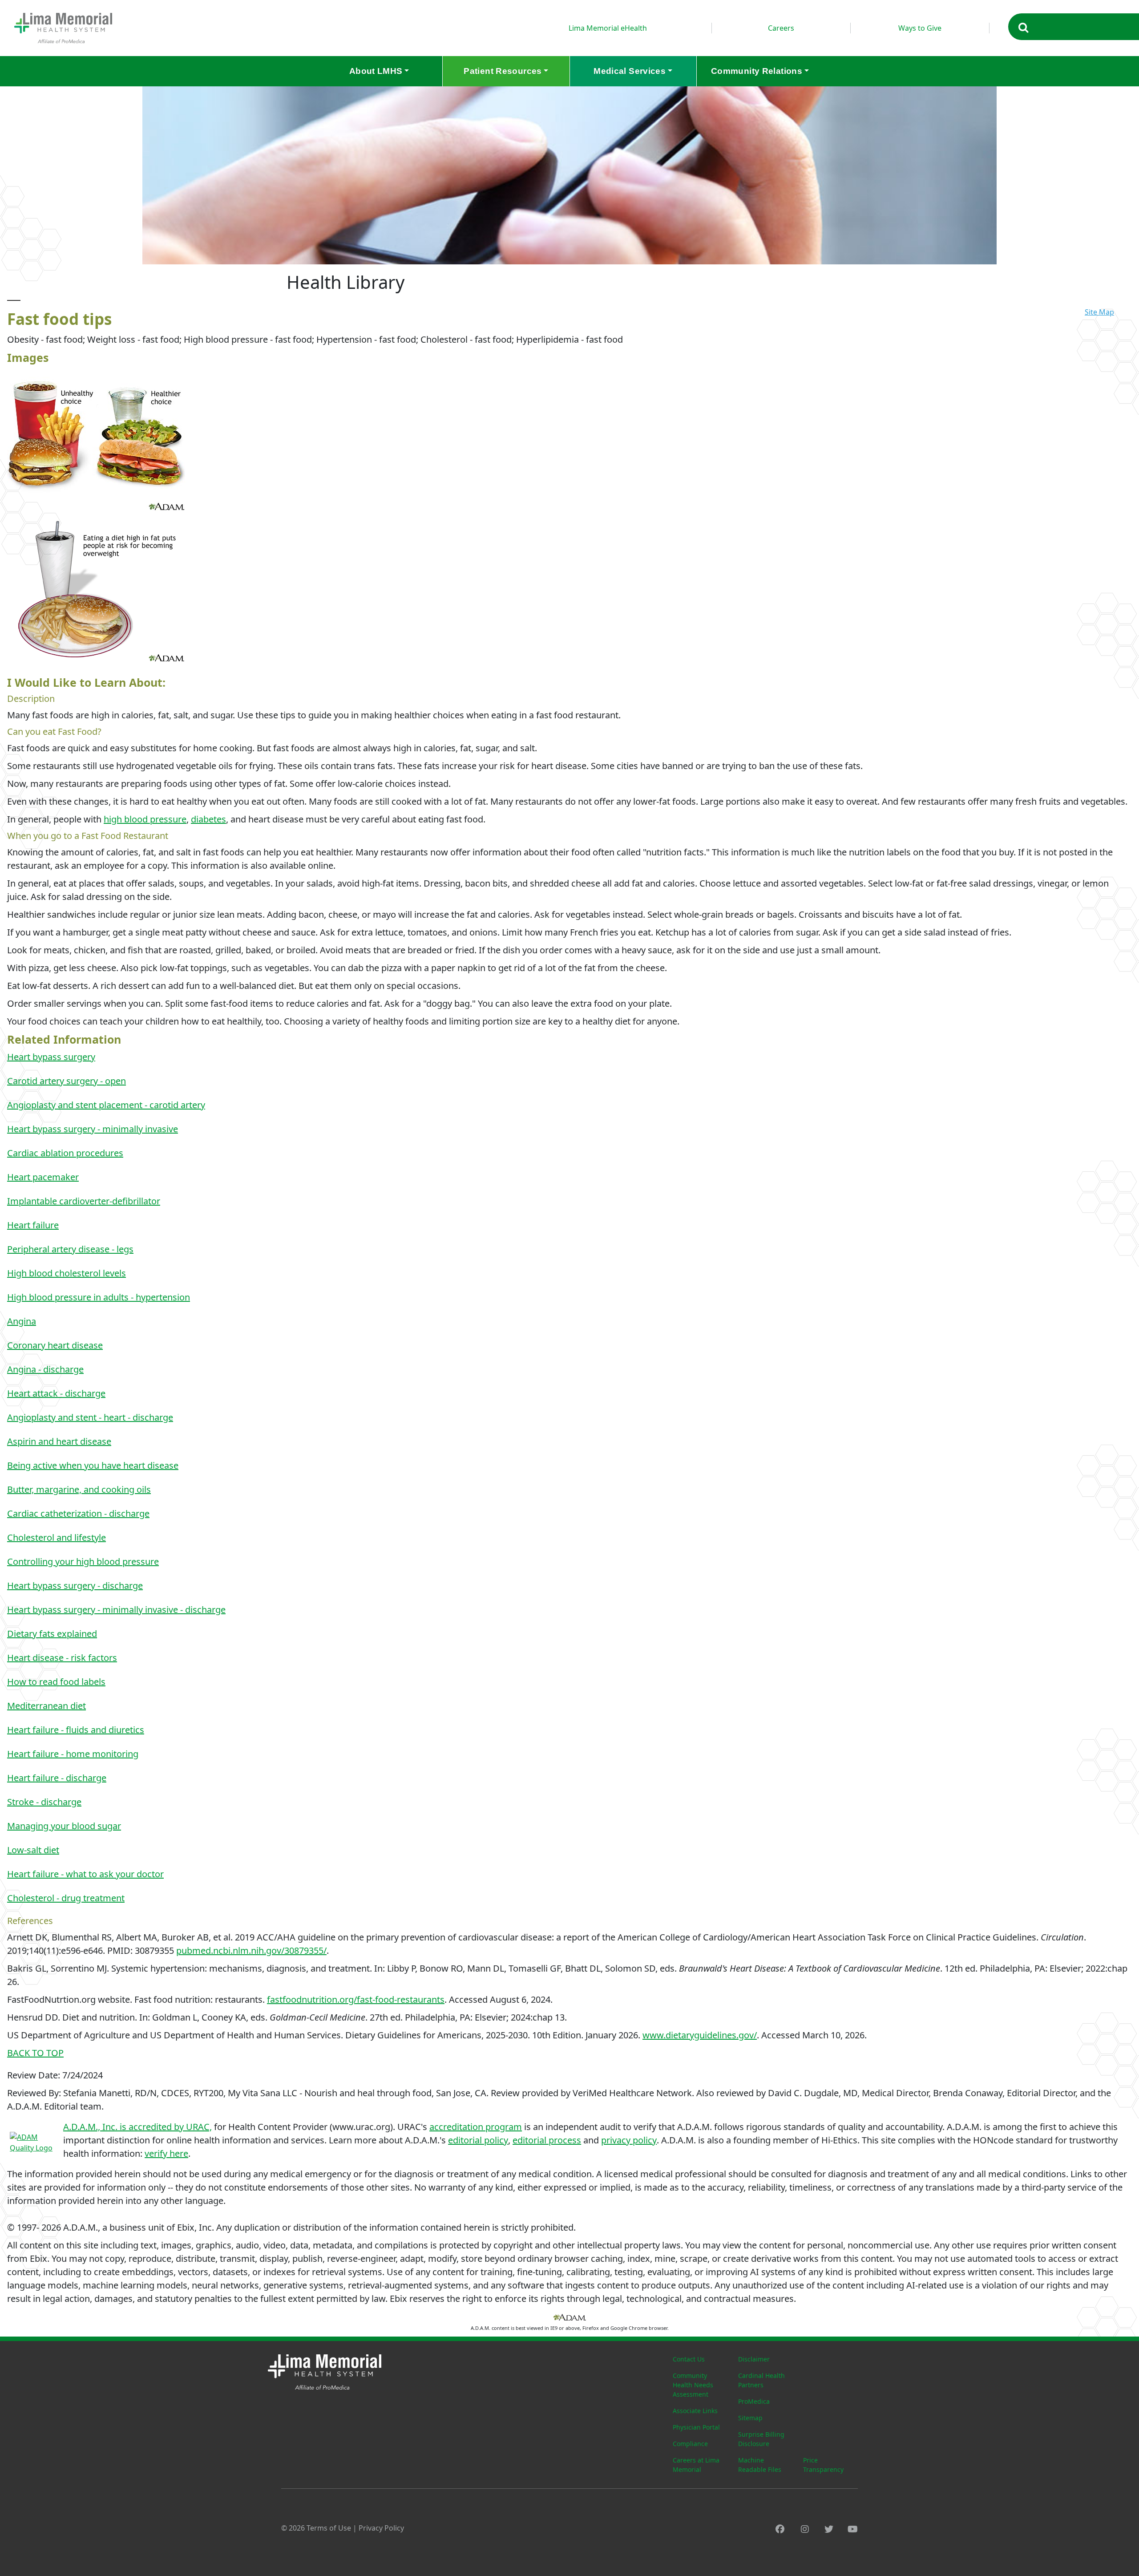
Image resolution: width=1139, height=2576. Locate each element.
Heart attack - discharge (56, 1393)
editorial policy (478, 2140)
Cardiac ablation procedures (65, 1153)
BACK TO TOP (35, 2053)
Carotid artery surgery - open (67, 1081)
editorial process (547, 2140)
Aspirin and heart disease (59, 1441)
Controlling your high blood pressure (83, 1561)
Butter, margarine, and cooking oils (79, 1489)
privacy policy (629, 2140)
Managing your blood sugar (64, 1826)
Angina (22, 1321)
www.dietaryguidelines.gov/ (700, 2035)
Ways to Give (920, 28)
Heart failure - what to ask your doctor (85, 1874)
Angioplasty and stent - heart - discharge (90, 1417)
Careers (781, 28)
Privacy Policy (381, 2528)
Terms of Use (329, 2528)
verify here (166, 2153)
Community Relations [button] (757, 71)
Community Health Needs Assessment (693, 2385)
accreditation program (476, 2127)
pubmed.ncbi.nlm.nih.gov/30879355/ (251, 1950)
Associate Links (695, 2411)
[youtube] (853, 2529)
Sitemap (750, 2418)
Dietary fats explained (52, 1634)
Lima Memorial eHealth (608, 28)
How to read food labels (56, 1682)
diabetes (208, 819)
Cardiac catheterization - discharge (78, 1513)
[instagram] (805, 2529)
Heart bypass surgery (51, 1057)
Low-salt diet (33, 1850)
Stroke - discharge (44, 1802)
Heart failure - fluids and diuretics (76, 1730)
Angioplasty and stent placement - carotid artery (106, 1105)
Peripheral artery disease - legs (70, 1249)
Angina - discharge (45, 1369)
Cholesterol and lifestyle (57, 1537)
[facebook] (780, 2529)
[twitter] (829, 2529)
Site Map (1099, 312)
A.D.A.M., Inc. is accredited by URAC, (137, 2127)
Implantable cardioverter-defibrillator (84, 1201)
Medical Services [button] (630, 71)
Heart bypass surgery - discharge (75, 1586)
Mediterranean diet (46, 1706)
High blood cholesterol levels (67, 1273)
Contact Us (689, 2359)
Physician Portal (696, 2427)
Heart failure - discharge (57, 1778)
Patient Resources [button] (503, 71)
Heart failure (33, 1225)
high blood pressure (145, 819)
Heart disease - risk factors (62, 1658)
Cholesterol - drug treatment (66, 1898)
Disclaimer (754, 2359)
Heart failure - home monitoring (73, 1754)
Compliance (690, 2444)
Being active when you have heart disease (93, 1465)
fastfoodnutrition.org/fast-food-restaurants (356, 1999)
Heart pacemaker (43, 1177)
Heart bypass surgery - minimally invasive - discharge (116, 1610)
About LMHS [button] (376, 71)
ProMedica (754, 2401)
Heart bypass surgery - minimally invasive (93, 1129)
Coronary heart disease (55, 1345)
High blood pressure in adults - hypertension (99, 1297)
